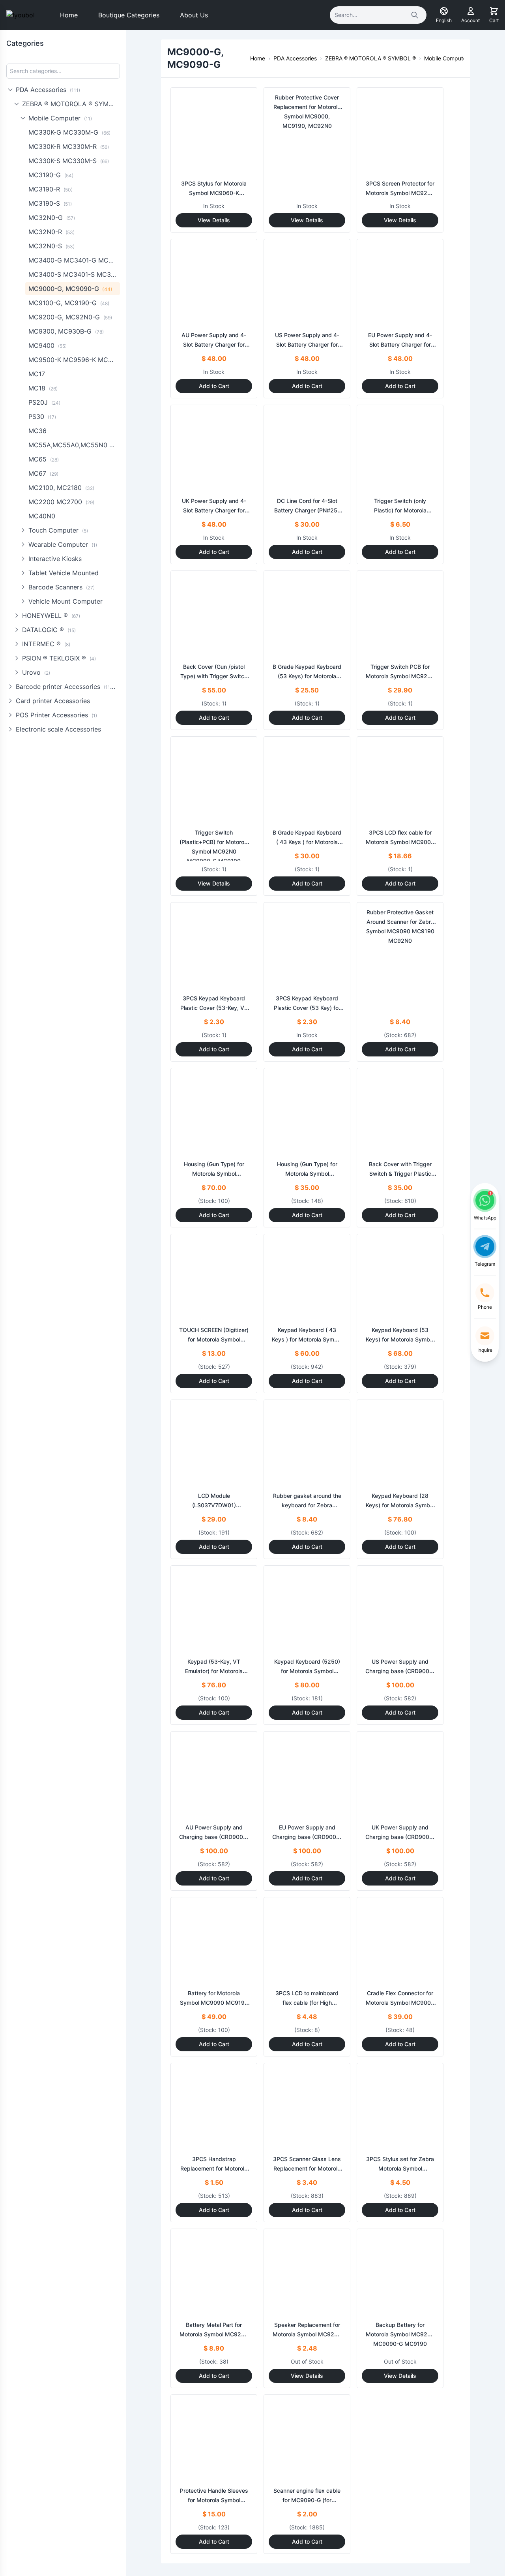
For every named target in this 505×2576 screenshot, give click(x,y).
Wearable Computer (63, 544)
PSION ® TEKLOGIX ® (59, 658)
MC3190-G (51, 175)
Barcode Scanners (62, 587)
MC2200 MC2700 (61, 502)
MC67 (43, 473)
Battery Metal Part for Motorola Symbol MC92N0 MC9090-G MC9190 (214, 2334)
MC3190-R (50, 189)
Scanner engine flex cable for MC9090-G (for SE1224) (307, 2500)
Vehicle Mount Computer (65, 601)
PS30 (42, 417)
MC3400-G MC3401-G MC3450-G (74, 260)
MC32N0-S (51, 246)
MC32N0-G (52, 218)
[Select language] (444, 11)
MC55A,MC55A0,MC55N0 (74, 445)
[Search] (415, 15)
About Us (194, 15)
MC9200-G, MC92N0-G (70, 317)
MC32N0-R (51, 232)
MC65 (44, 459)
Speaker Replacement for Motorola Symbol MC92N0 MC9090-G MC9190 (307, 2334)
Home (69, 15)
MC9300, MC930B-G (66, 331)
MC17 (37, 374)
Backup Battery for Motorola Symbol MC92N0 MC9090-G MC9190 (400, 2334)
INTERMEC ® (46, 644)
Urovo (36, 672)
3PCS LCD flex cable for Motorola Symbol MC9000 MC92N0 (400, 842)
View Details (214, 220)
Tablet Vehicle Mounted (64, 573)
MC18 (43, 388)
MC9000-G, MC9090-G (70, 289)
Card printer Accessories (53, 701)
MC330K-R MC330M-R (69, 146)
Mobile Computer (60, 118)
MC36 (37, 431)
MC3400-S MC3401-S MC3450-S (74, 274)
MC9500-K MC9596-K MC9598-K (74, 360)
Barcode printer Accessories (67, 687)
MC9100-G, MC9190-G (69, 303)
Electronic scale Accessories (58, 729)
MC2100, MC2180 (61, 488)
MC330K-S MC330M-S (69, 161)
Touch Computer (58, 530)
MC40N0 (42, 516)
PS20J (44, 402)
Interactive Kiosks (55, 559)
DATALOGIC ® (49, 630)
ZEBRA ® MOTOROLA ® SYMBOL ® (71, 104)
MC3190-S (50, 203)
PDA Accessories (48, 90)
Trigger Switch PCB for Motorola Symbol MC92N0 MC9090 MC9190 (400, 676)
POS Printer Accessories (56, 715)
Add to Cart (214, 386)
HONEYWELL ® (51, 615)
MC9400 (48, 345)
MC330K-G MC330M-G (69, 132)
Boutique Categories (129, 15)
